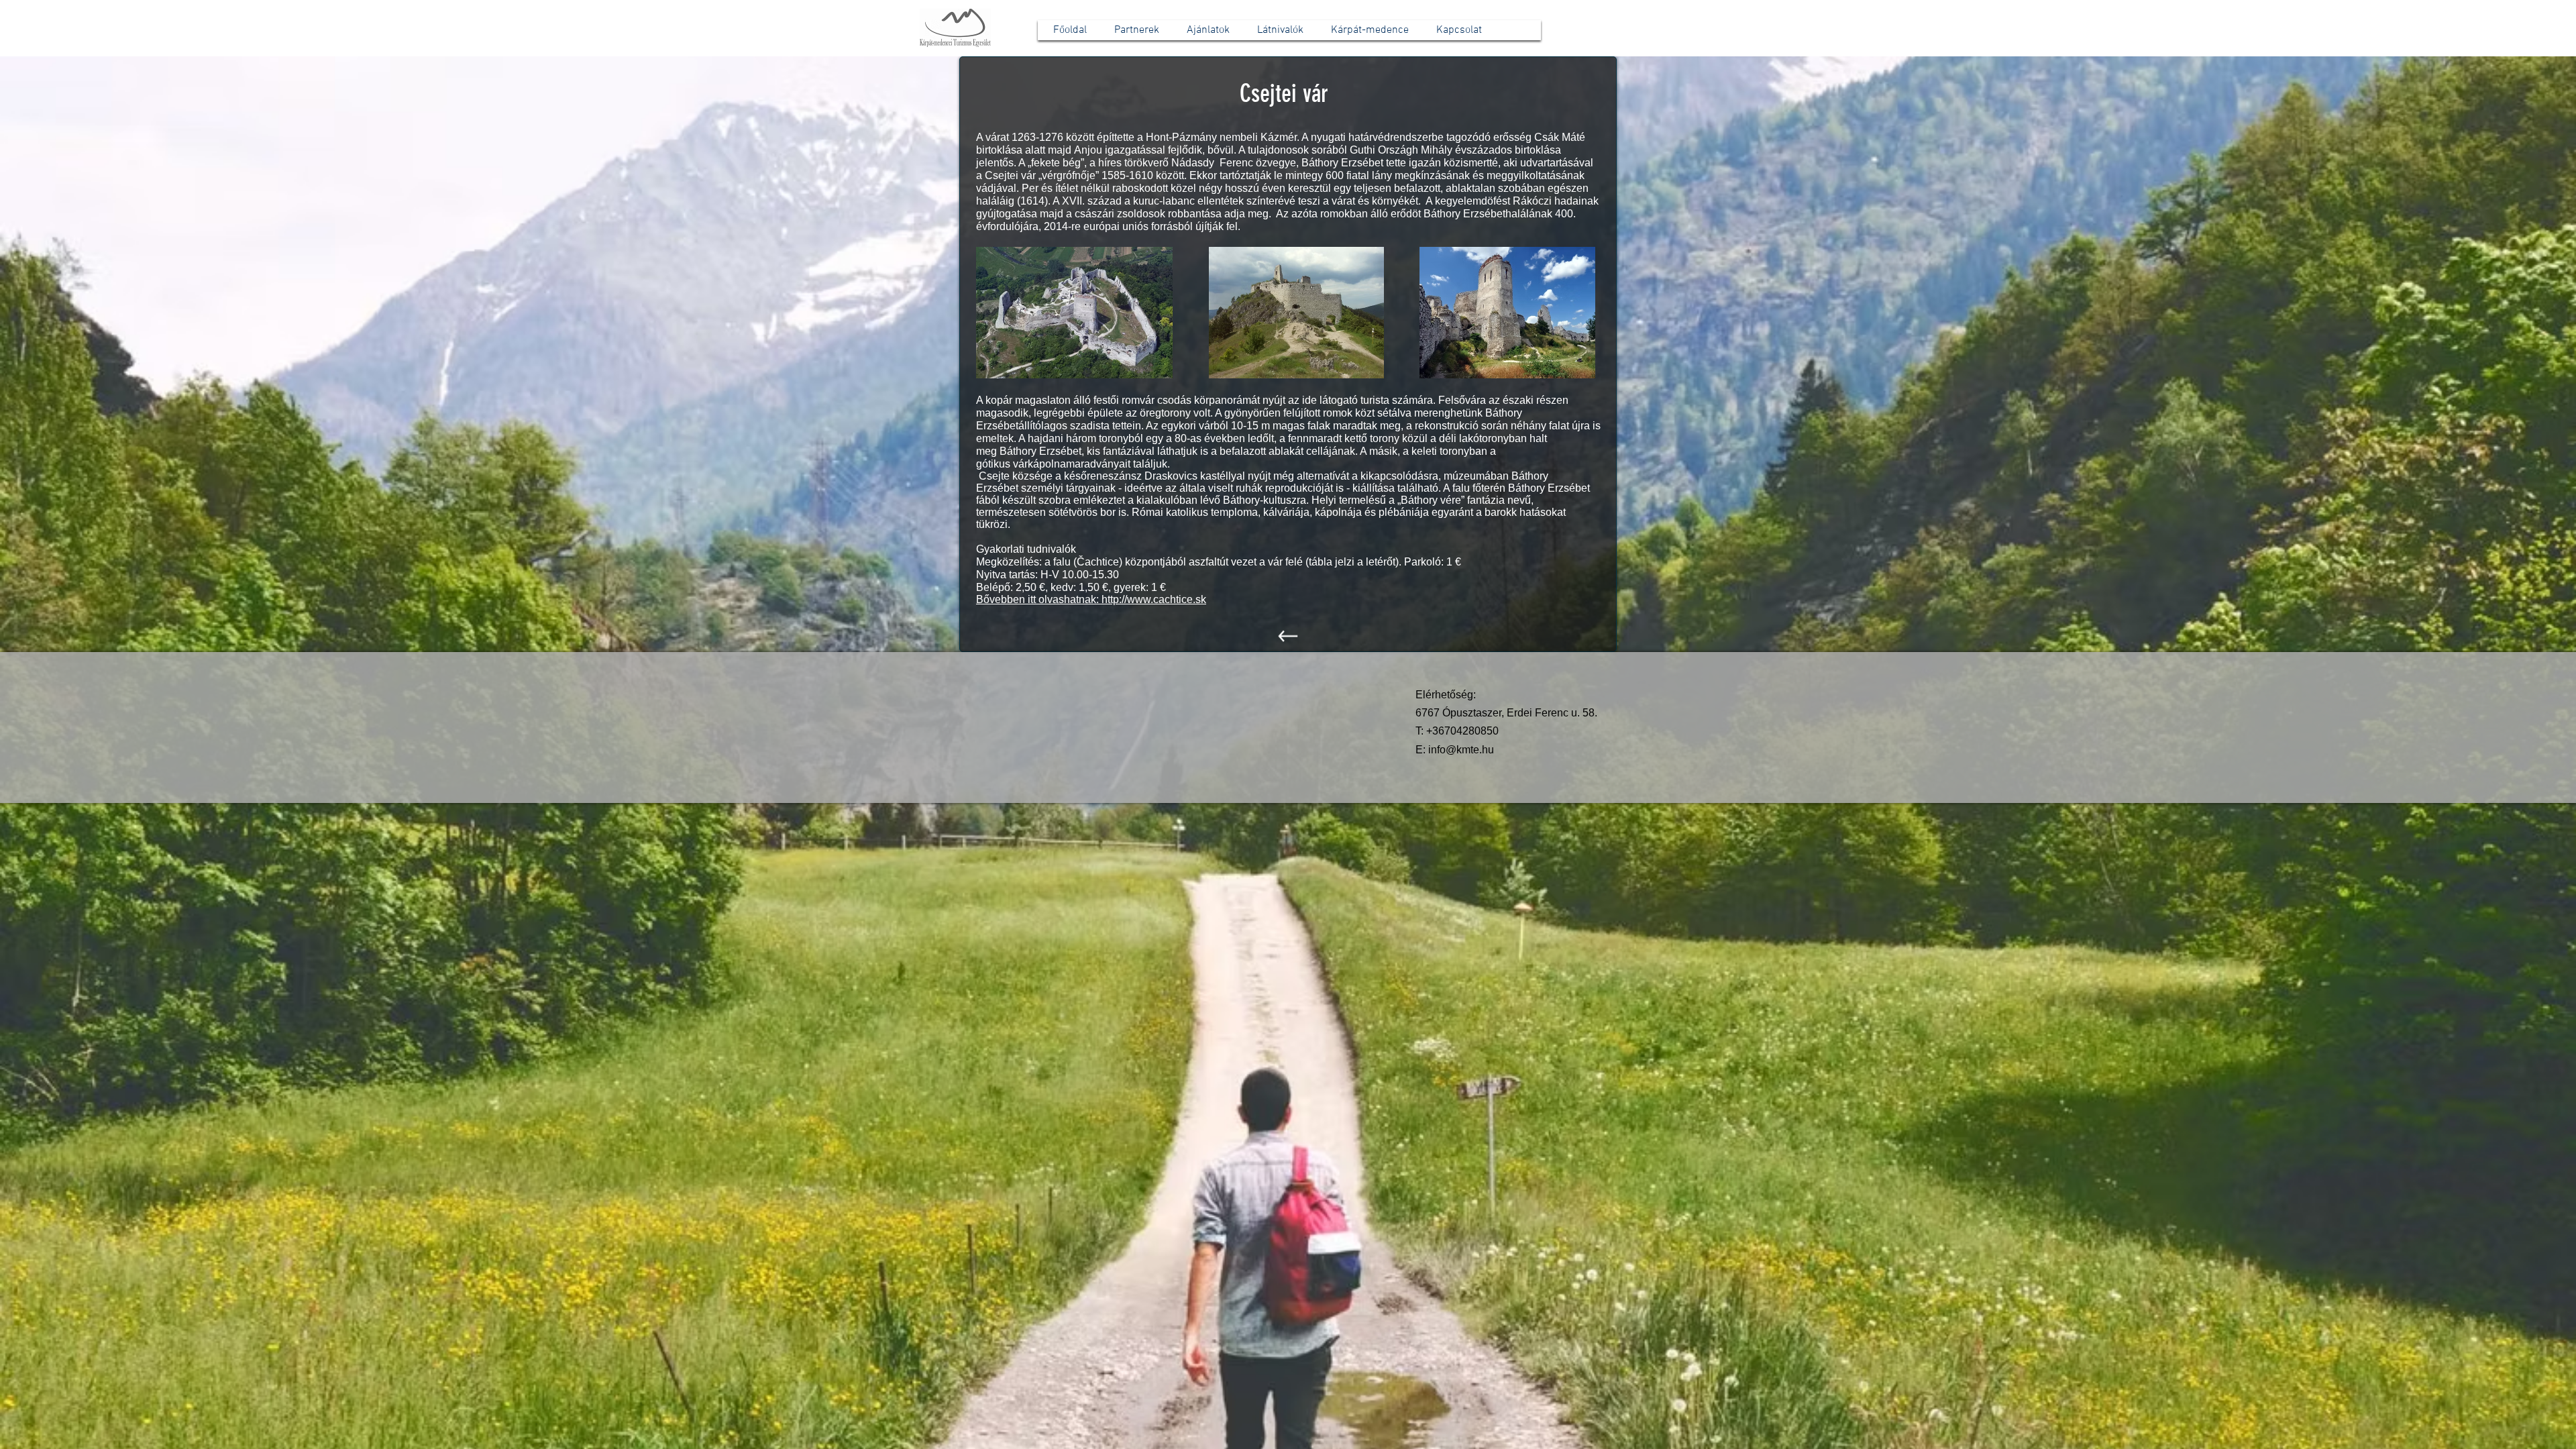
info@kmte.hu (1461, 750)
